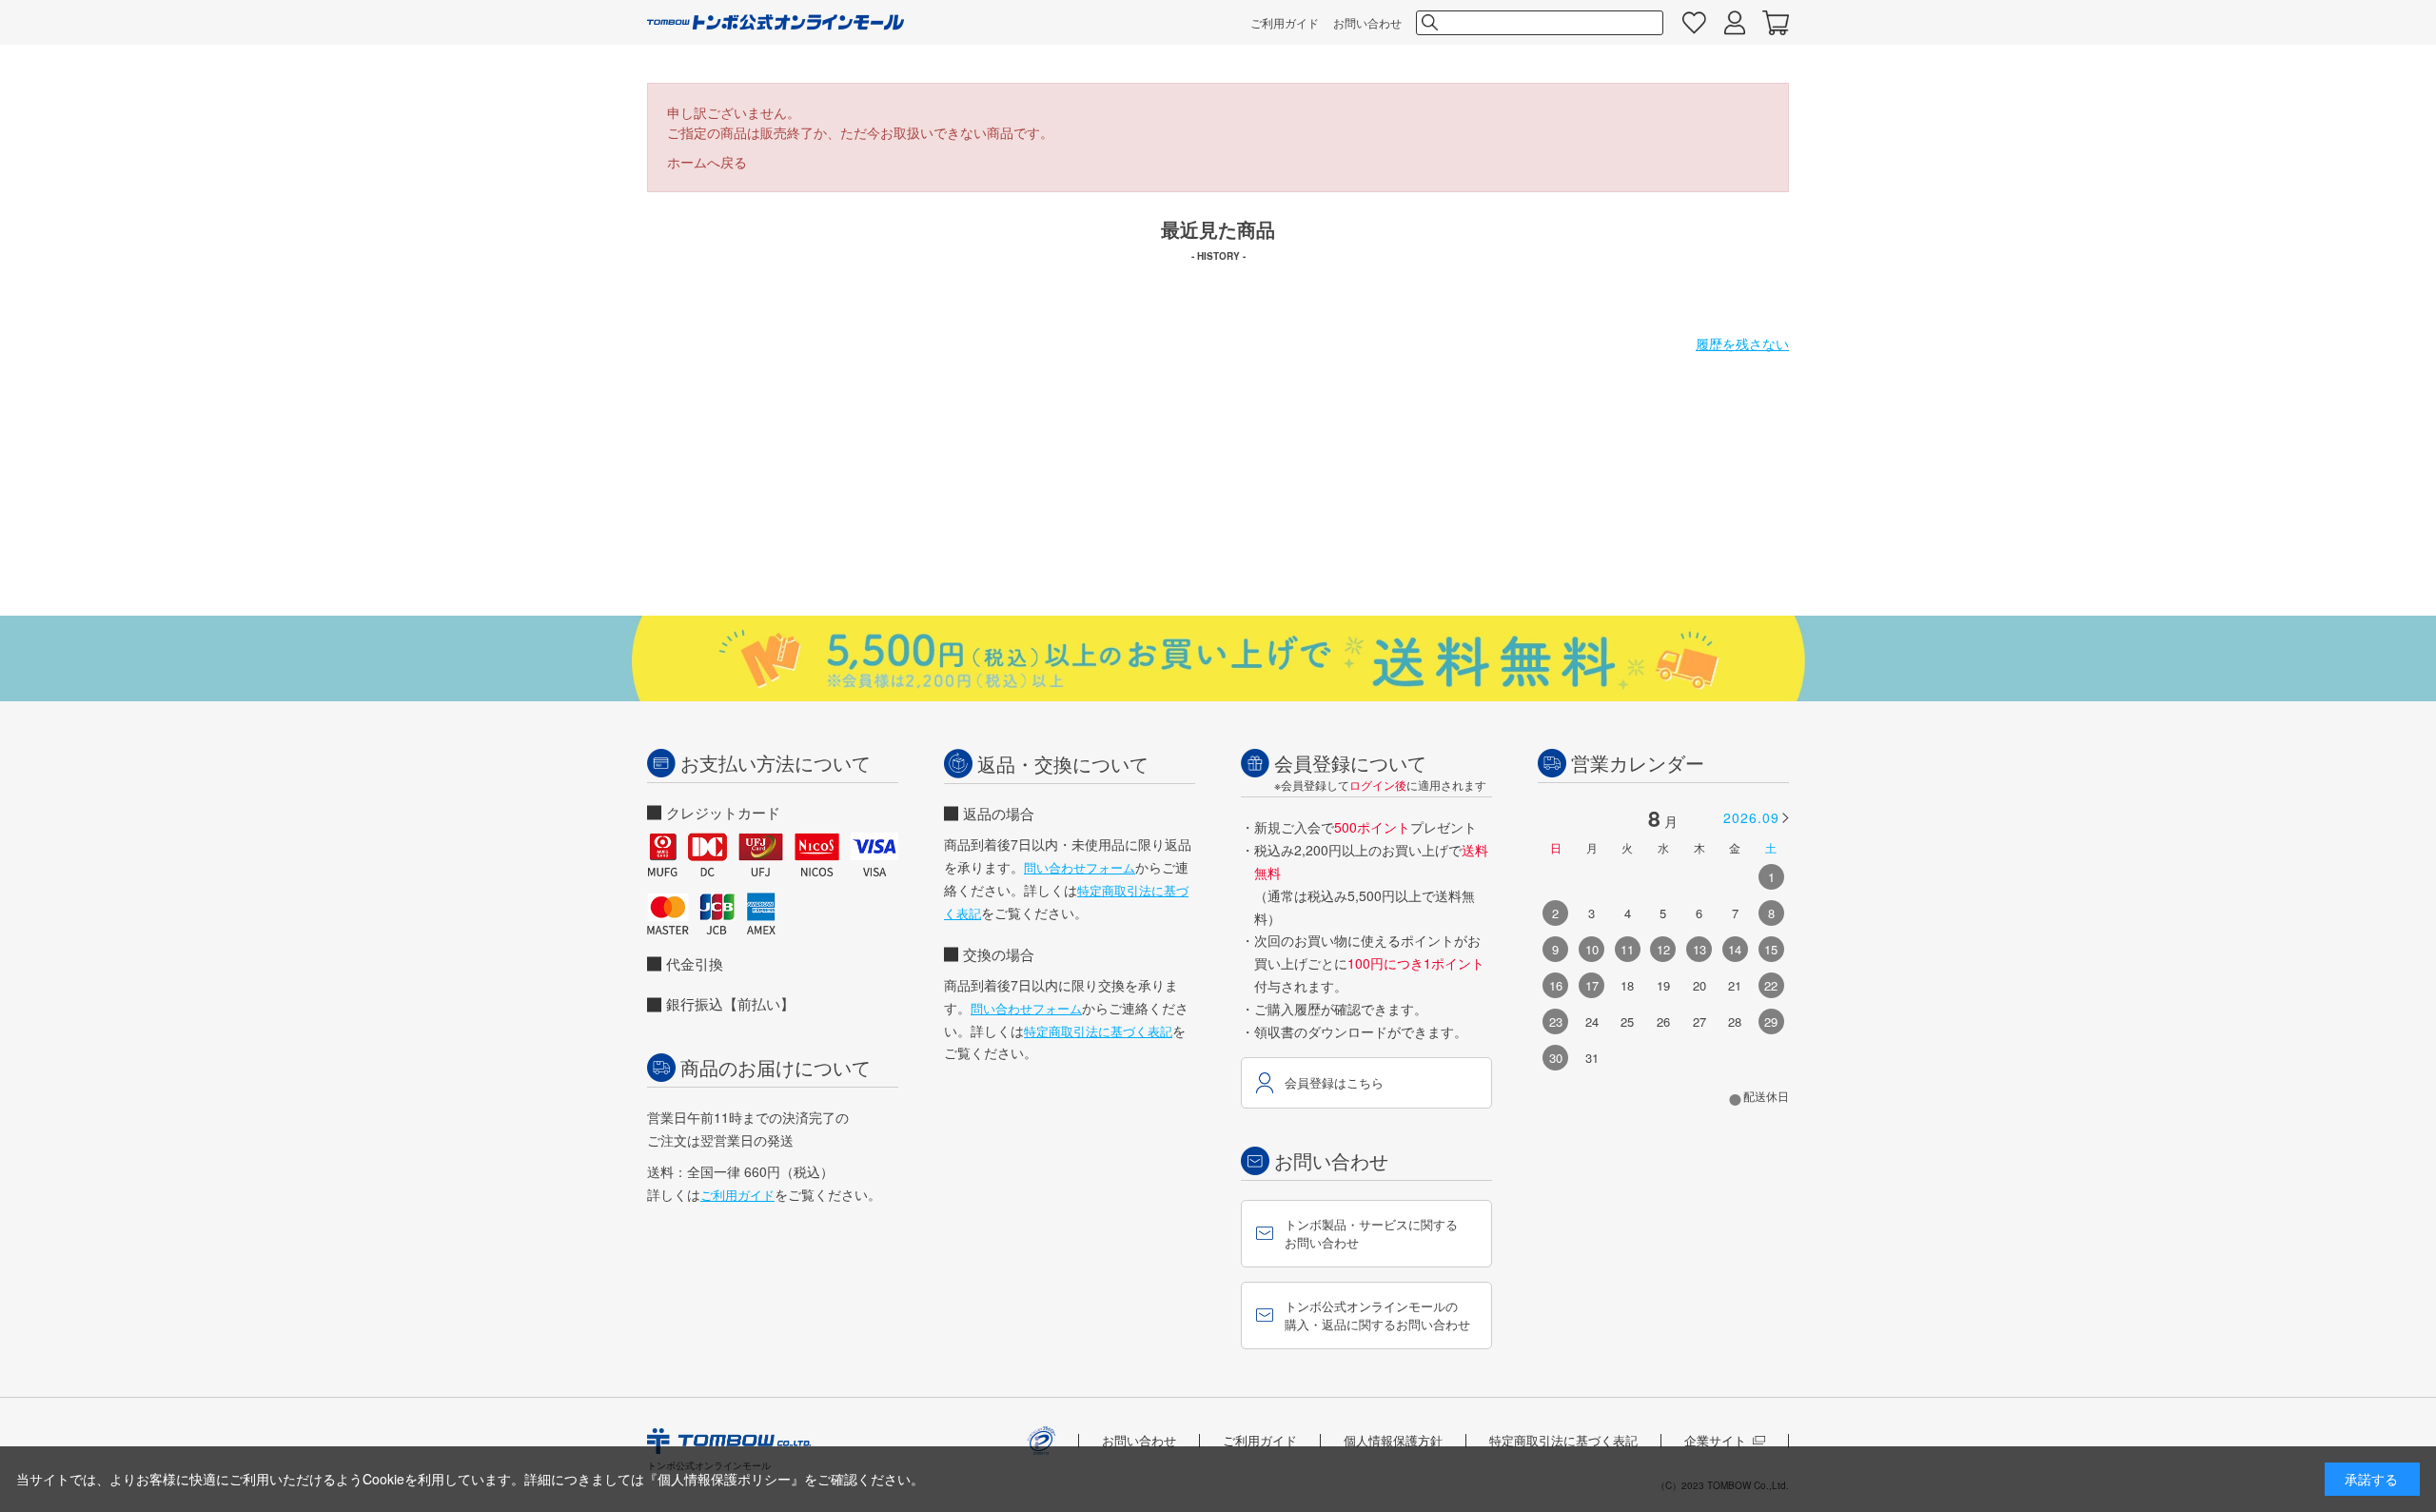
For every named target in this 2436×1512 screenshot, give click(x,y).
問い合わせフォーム (1080, 867)
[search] (1428, 23)
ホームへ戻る (707, 162)
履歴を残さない (1742, 344)
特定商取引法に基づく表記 (1098, 1031)
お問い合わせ (1367, 22)
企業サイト (1715, 1440)
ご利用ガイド (1285, 22)
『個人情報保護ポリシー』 (724, 1479)
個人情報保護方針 (1393, 1440)
